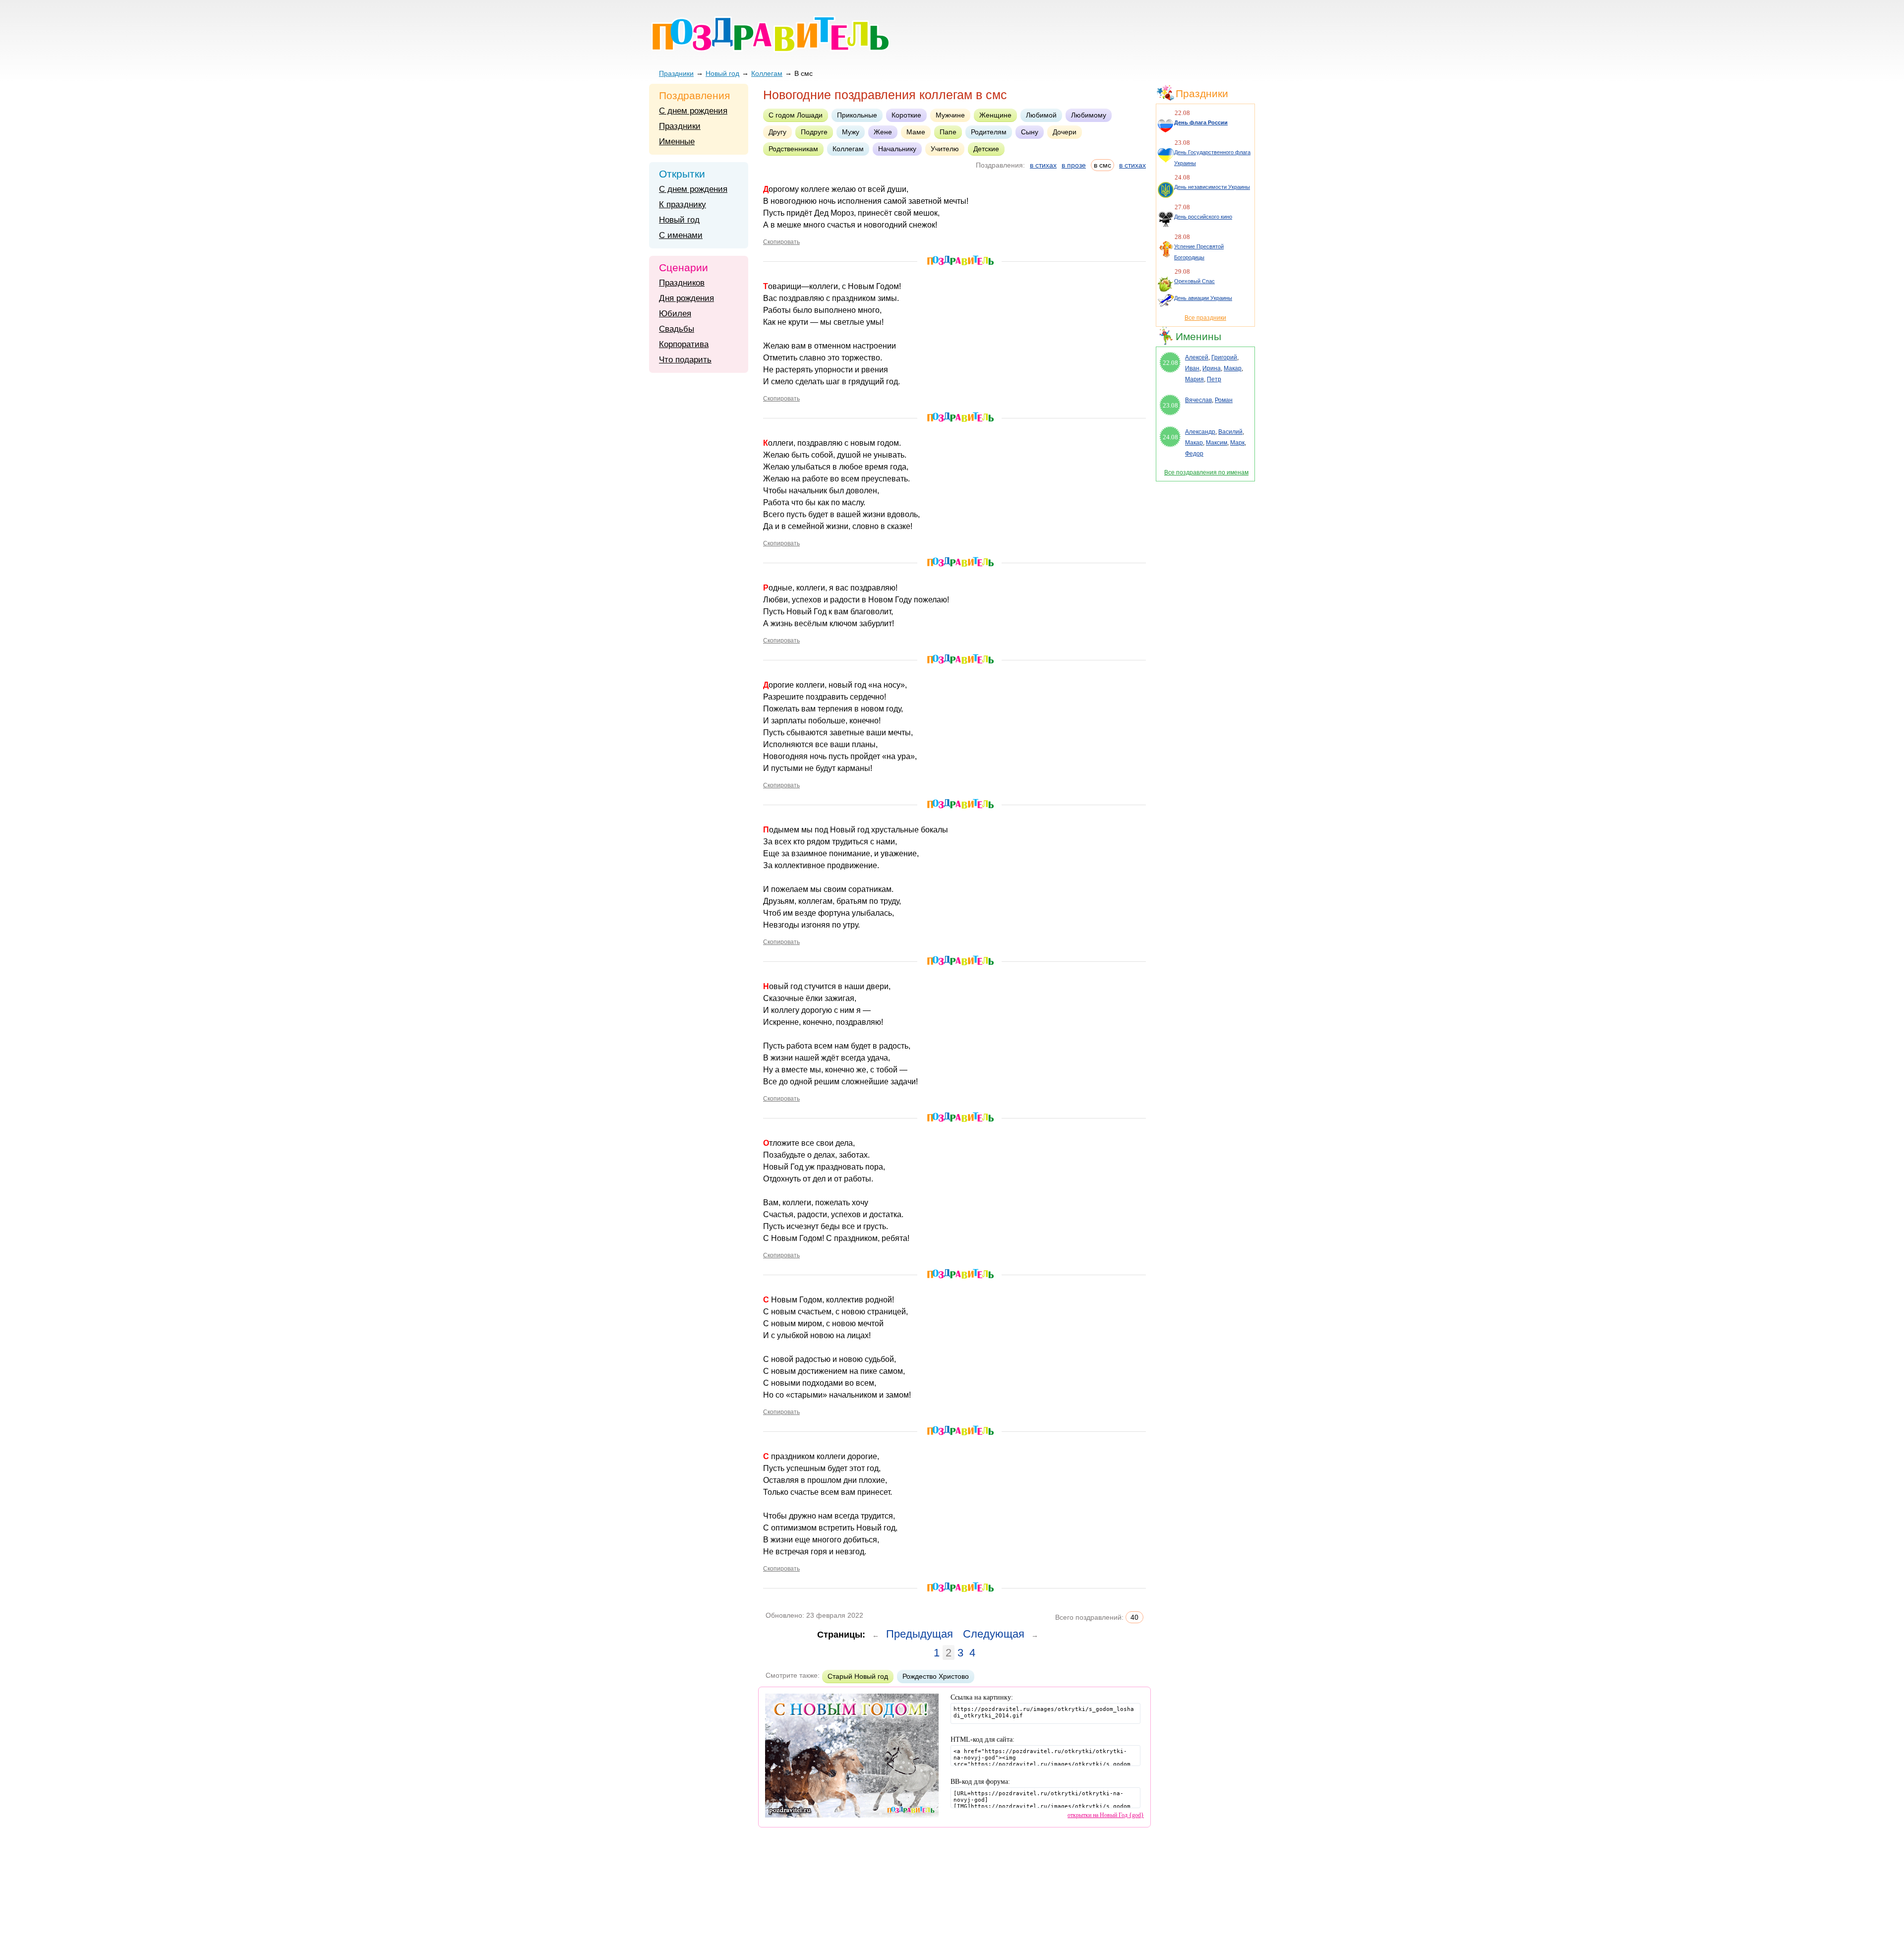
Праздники (676, 73)
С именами (681, 235)
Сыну (1030, 132)
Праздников (682, 283)
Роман (1224, 400)
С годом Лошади (796, 115)
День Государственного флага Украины (1212, 158)
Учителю (945, 149)
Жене (883, 132)
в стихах (1043, 165)
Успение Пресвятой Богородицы (1199, 252)
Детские (986, 149)
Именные (677, 142)
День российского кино (1203, 217)
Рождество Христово (936, 1676)
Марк (1237, 443)
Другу (777, 132)
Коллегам (767, 73)
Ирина (1212, 368)
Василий (1230, 432)
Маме (916, 132)
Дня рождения (686, 298)
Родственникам (793, 149)
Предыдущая (920, 1634)
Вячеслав (1198, 400)
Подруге (814, 132)
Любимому (1089, 115)
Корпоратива (684, 344)
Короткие (906, 115)
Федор (1194, 454)
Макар (1233, 368)
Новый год (722, 73)
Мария (1194, 379)
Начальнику (897, 149)
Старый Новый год (858, 1676)
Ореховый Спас (1194, 281)
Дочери (1065, 132)
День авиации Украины (1203, 298)
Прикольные (857, 115)
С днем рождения (693, 111)
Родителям (989, 132)
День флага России (1201, 122)
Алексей (1197, 357)
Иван (1192, 368)
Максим (1217, 443)
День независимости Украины (1212, 187)
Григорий (1224, 357)
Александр (1200, 432)
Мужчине (950, 115)
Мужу (851, 132)
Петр (1214, 379)
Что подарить (685, 360)
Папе (948, 132)
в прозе (1074, 165)
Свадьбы (677, 329)
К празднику (683, 205)
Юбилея (675, 314)
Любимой (1041, 115)
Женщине (995, 115)
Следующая (994, 1634)
